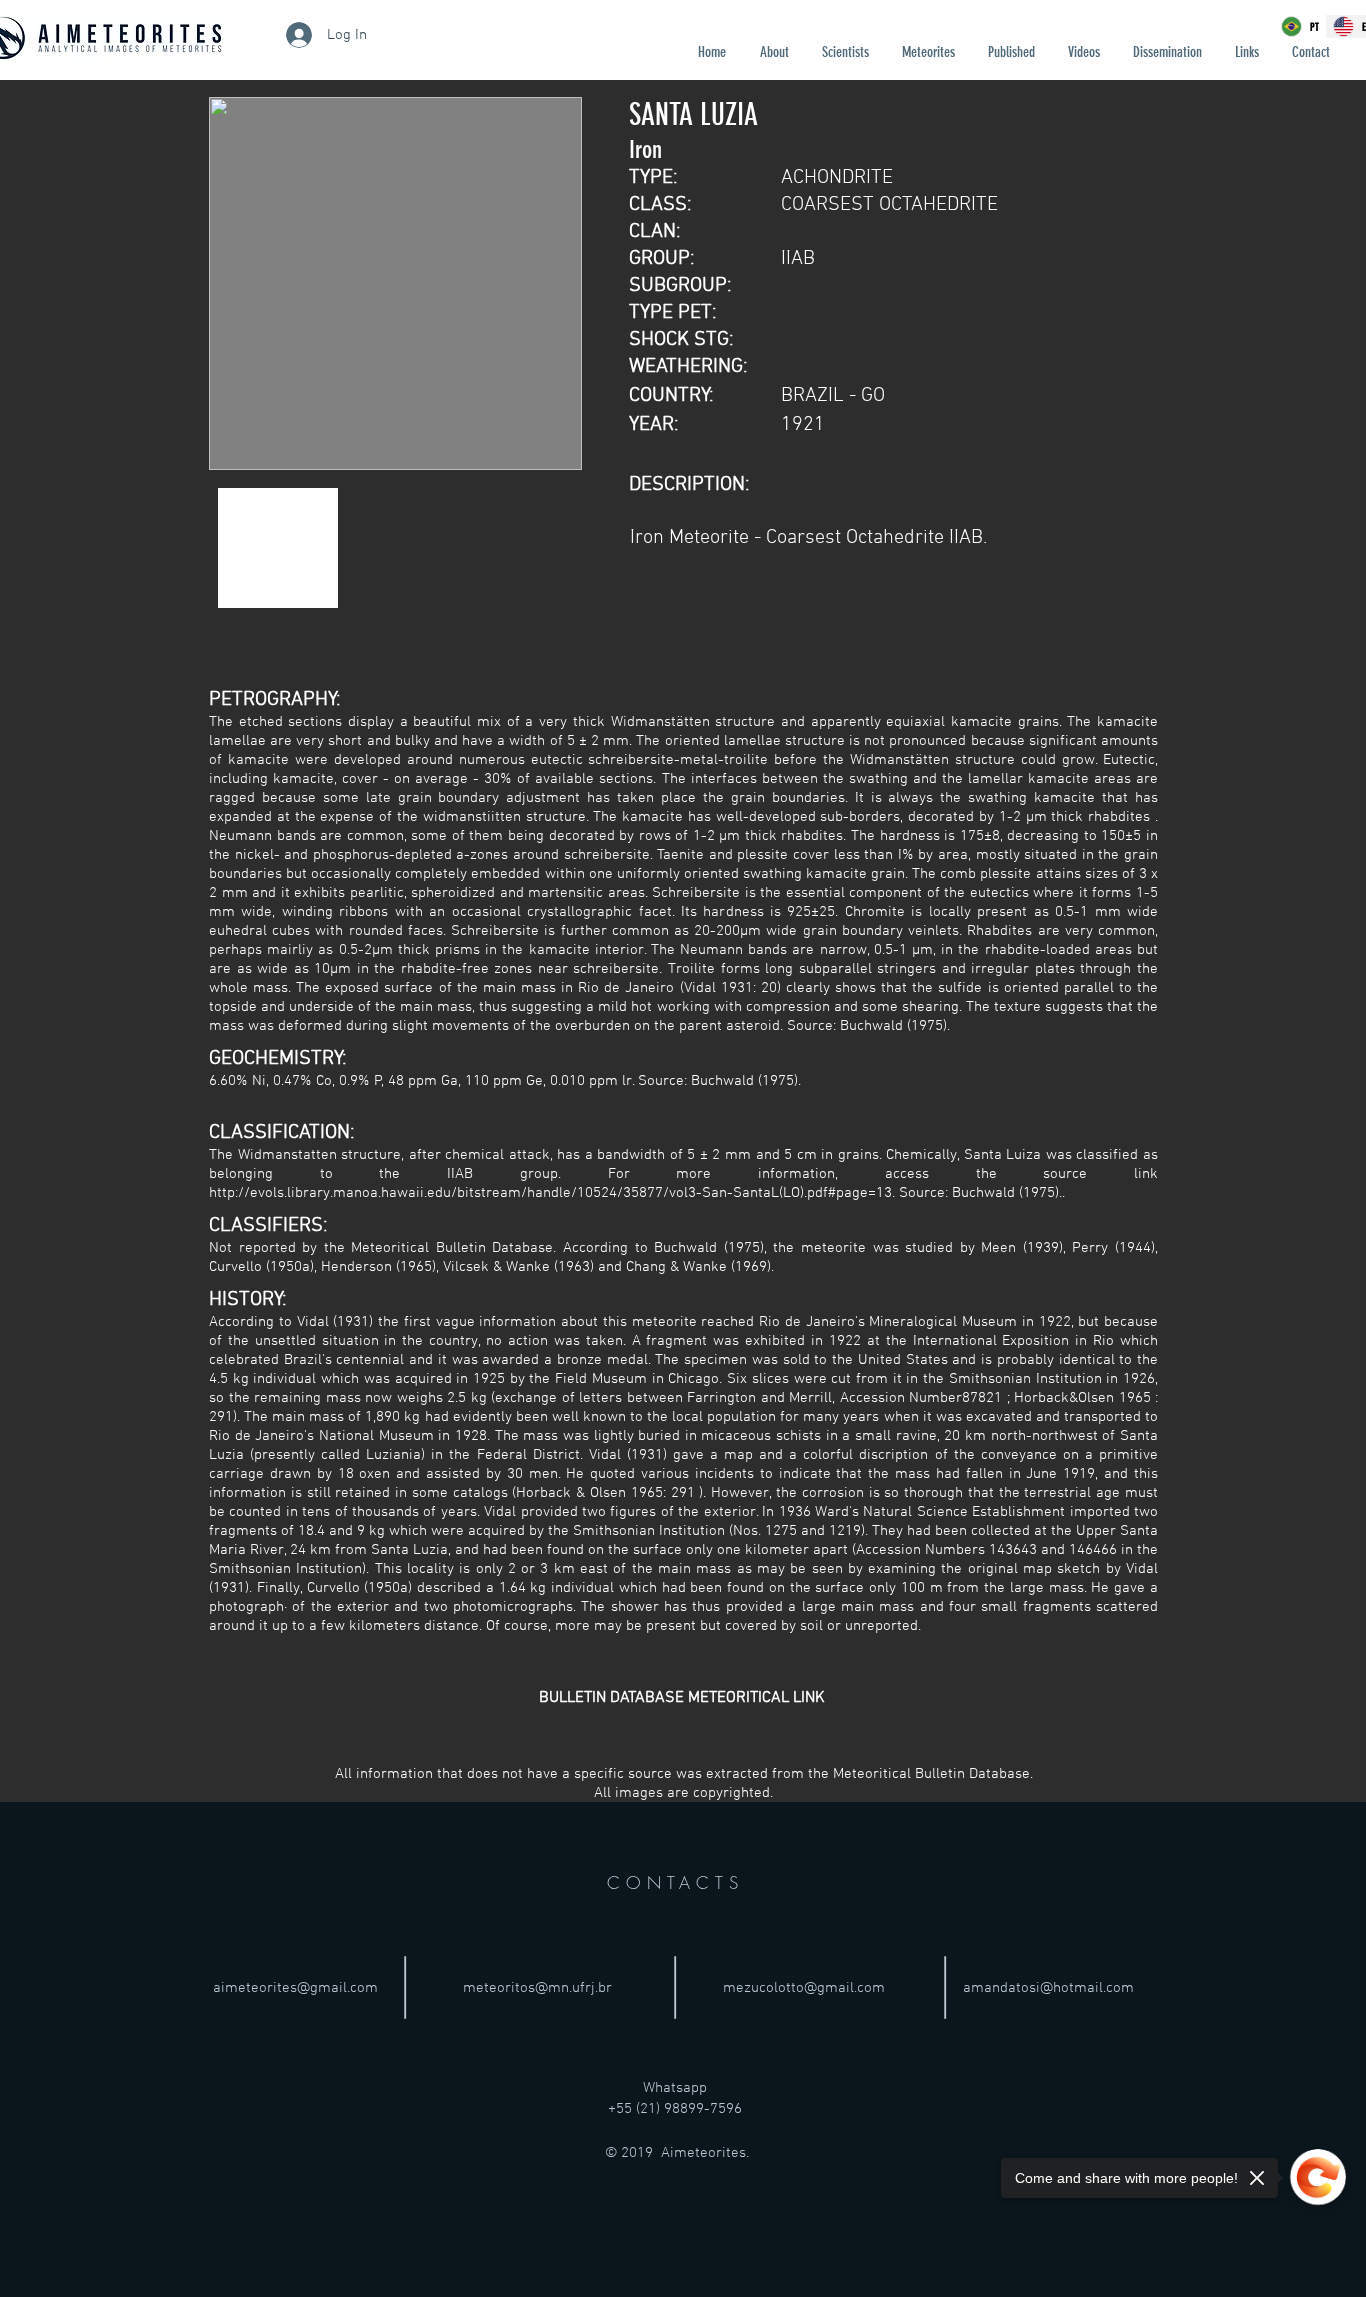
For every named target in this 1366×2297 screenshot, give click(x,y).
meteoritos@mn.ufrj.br (537, 1988)
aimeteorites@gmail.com (295, 1988)
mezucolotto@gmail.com (804, 1988)
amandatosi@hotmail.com (1048, 1988)
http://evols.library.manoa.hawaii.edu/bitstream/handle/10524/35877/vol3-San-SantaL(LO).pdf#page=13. (552, 1193)
